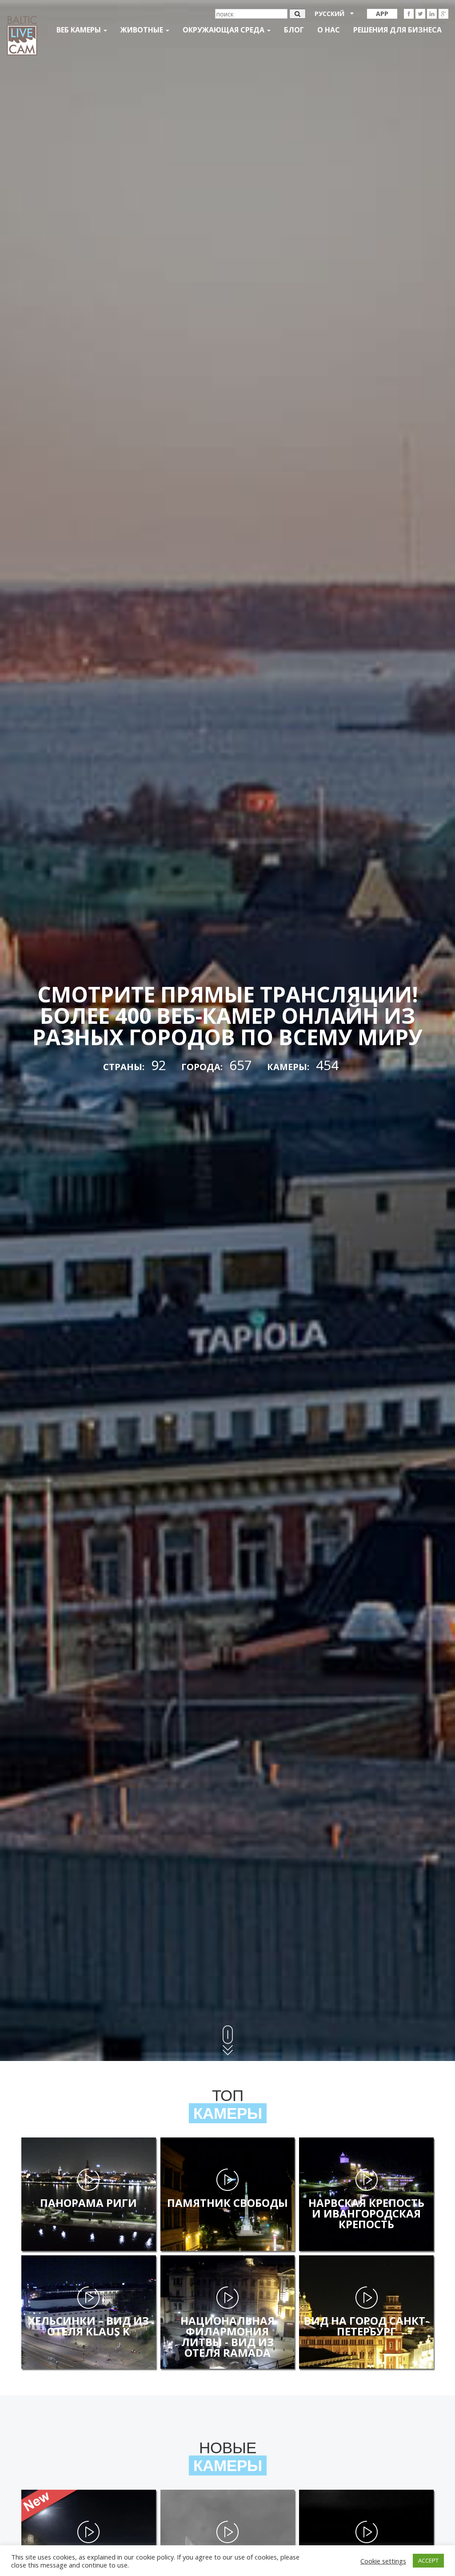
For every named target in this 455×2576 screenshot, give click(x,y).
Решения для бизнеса (397, 30)
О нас (329, 30)
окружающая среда (224, 30)
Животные (143, 30)
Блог (294, 30)
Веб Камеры (80, 30)
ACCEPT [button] (428, 2560)
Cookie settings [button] (383, 2561)
